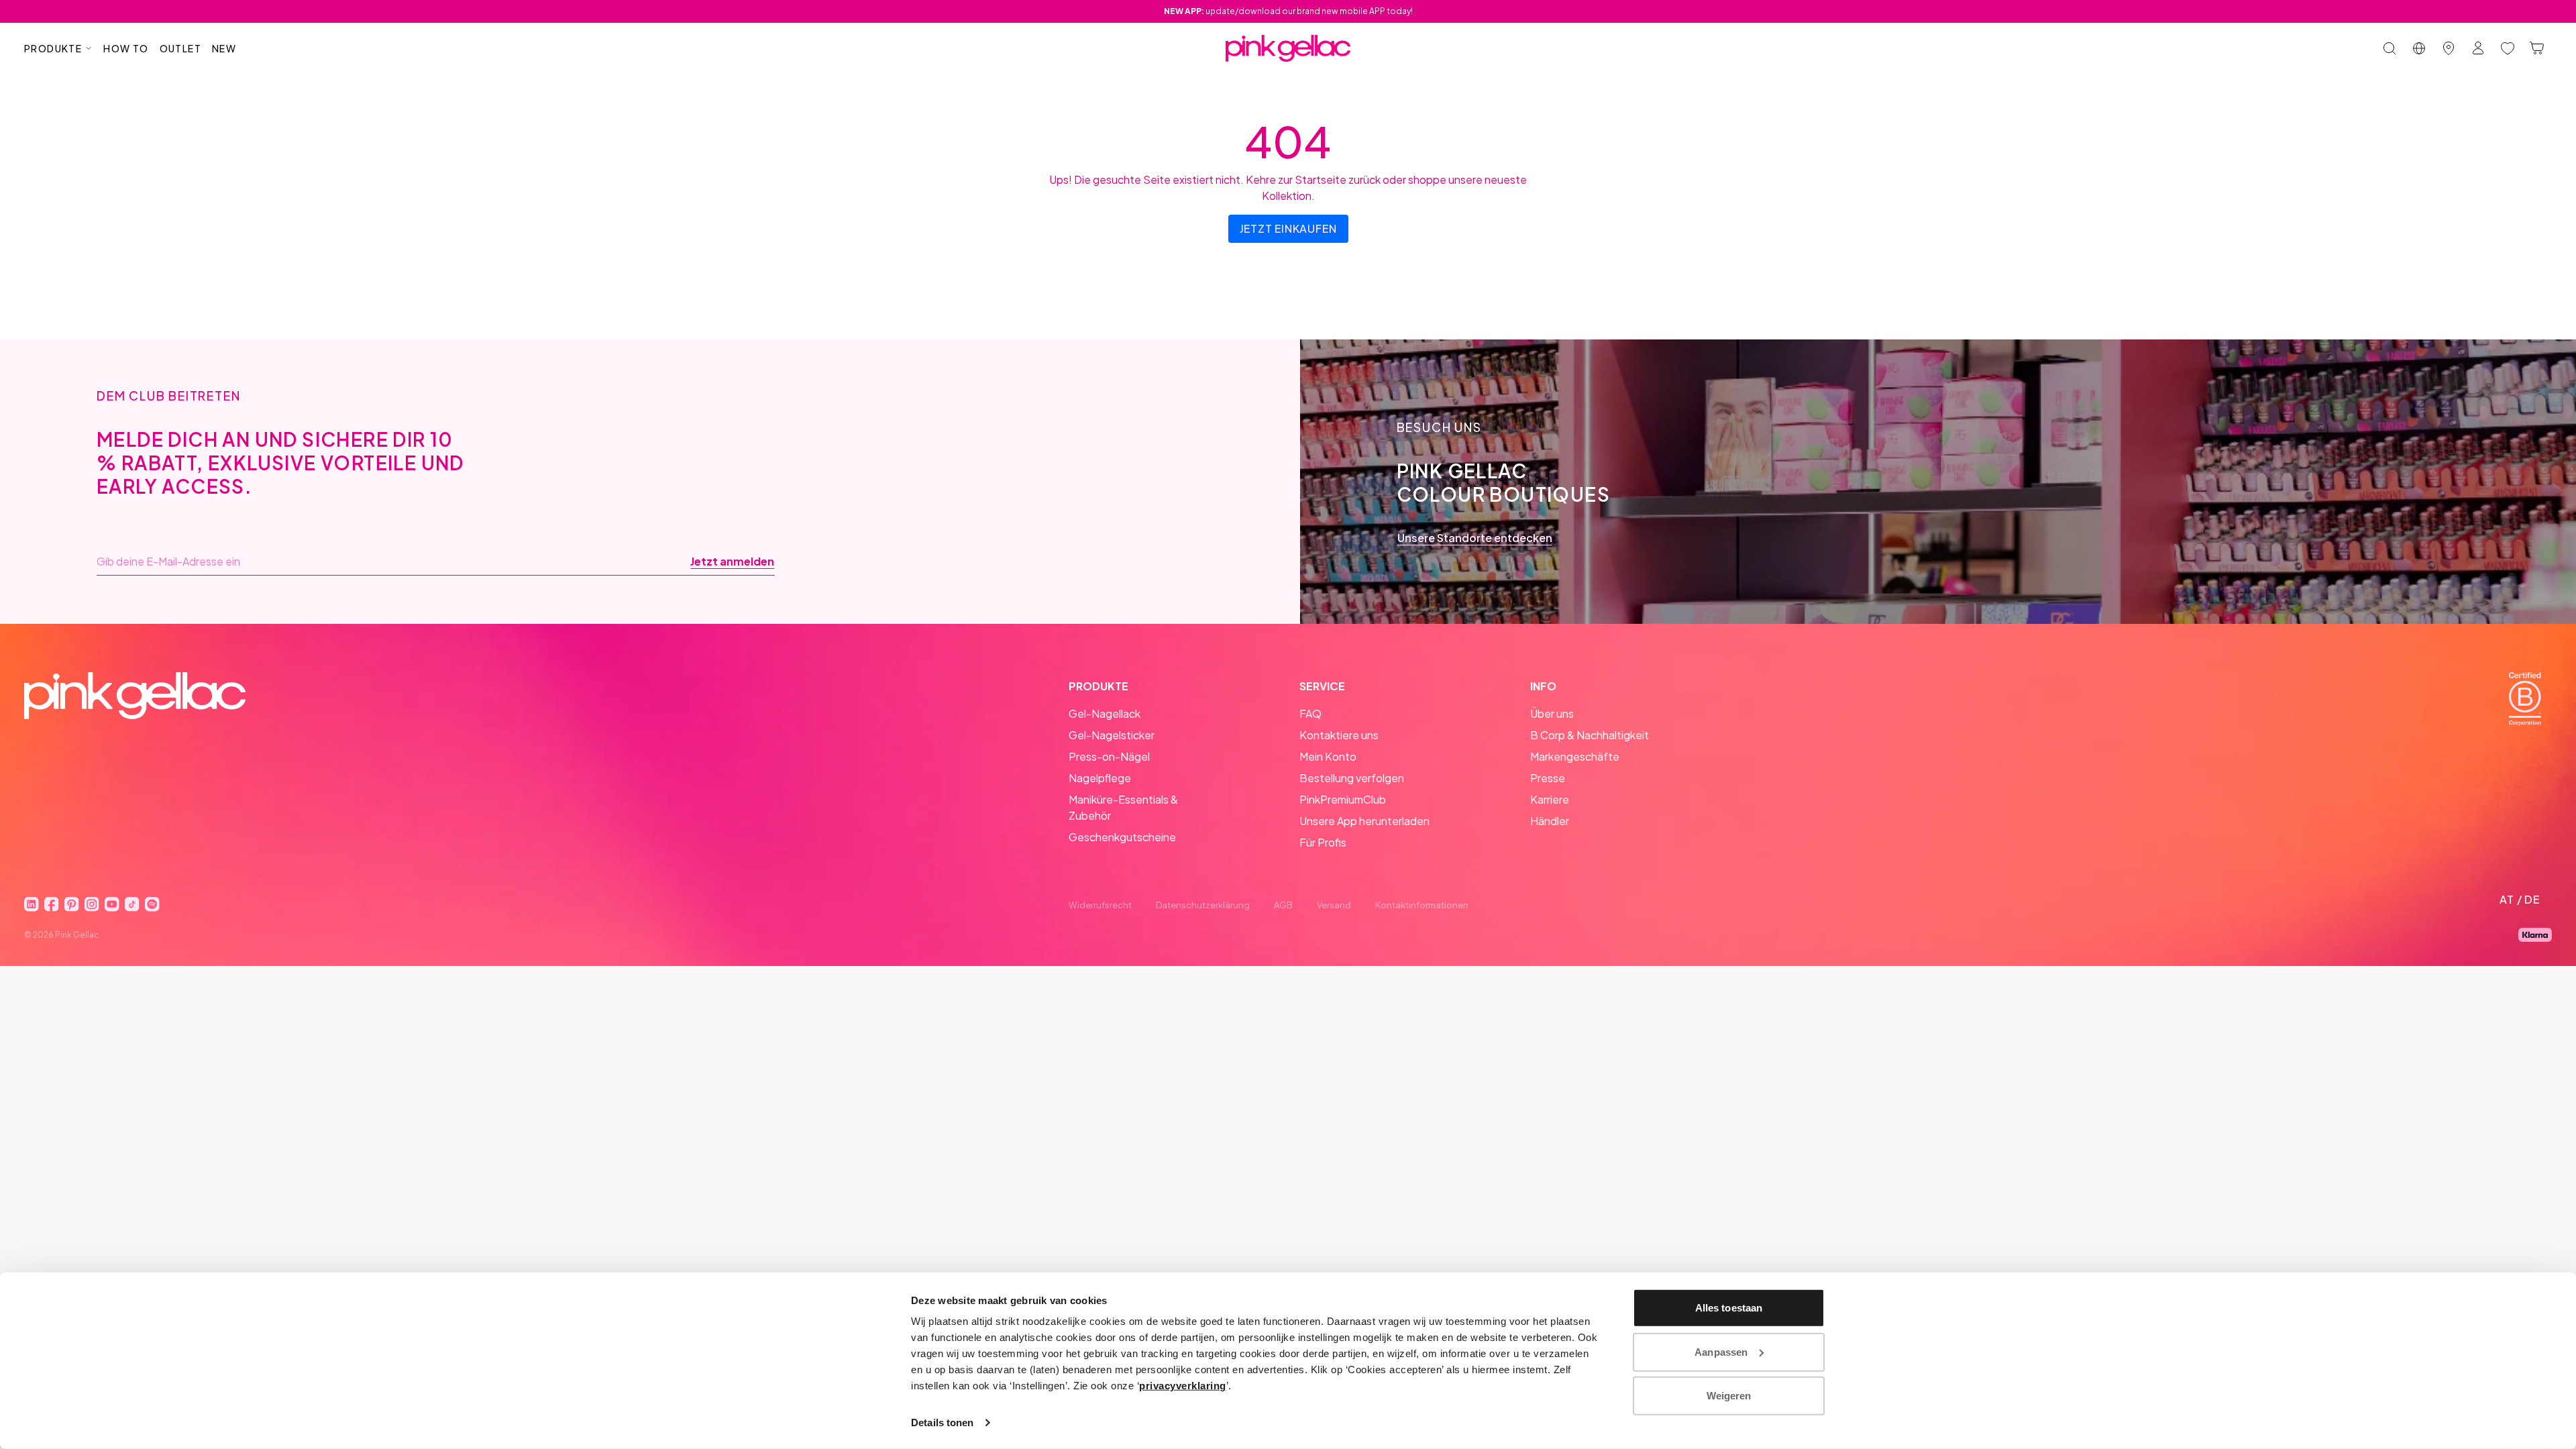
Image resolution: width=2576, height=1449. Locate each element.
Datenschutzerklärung (1203, 905)
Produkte (53, 48)
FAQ (1310, 713)
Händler (1550, 821)
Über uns (1552, 713)
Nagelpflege (1100, 778)
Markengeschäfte (1575, 756)
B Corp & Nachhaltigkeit (1590, 735)
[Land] (2419, 48)
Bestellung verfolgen (1352, 778)
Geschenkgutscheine (1122, 837)
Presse (1548, 778)
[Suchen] (2390, 48)
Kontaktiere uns (1339, 735)
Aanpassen (1721, 1351)
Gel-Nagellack (1105, 713)
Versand (1334, 905)
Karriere (1550, 799)
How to (126, 48)
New (224, 48)
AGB (1283, 905)
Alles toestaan (1729, 1308)
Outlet (180, 48)
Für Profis (1323, 842)
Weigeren (1729, 1396)
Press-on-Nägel (1109, 756)
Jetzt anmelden (732, 561)
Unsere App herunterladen (1364, 821)
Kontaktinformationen (1422, 905)
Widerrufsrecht (1100, 905)
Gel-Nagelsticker (1112, 735)
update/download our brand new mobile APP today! (1288, 11)
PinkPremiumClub (1343, 799)
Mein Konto (1328, 756)
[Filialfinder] (2449, 48)
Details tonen (942, 1423)
